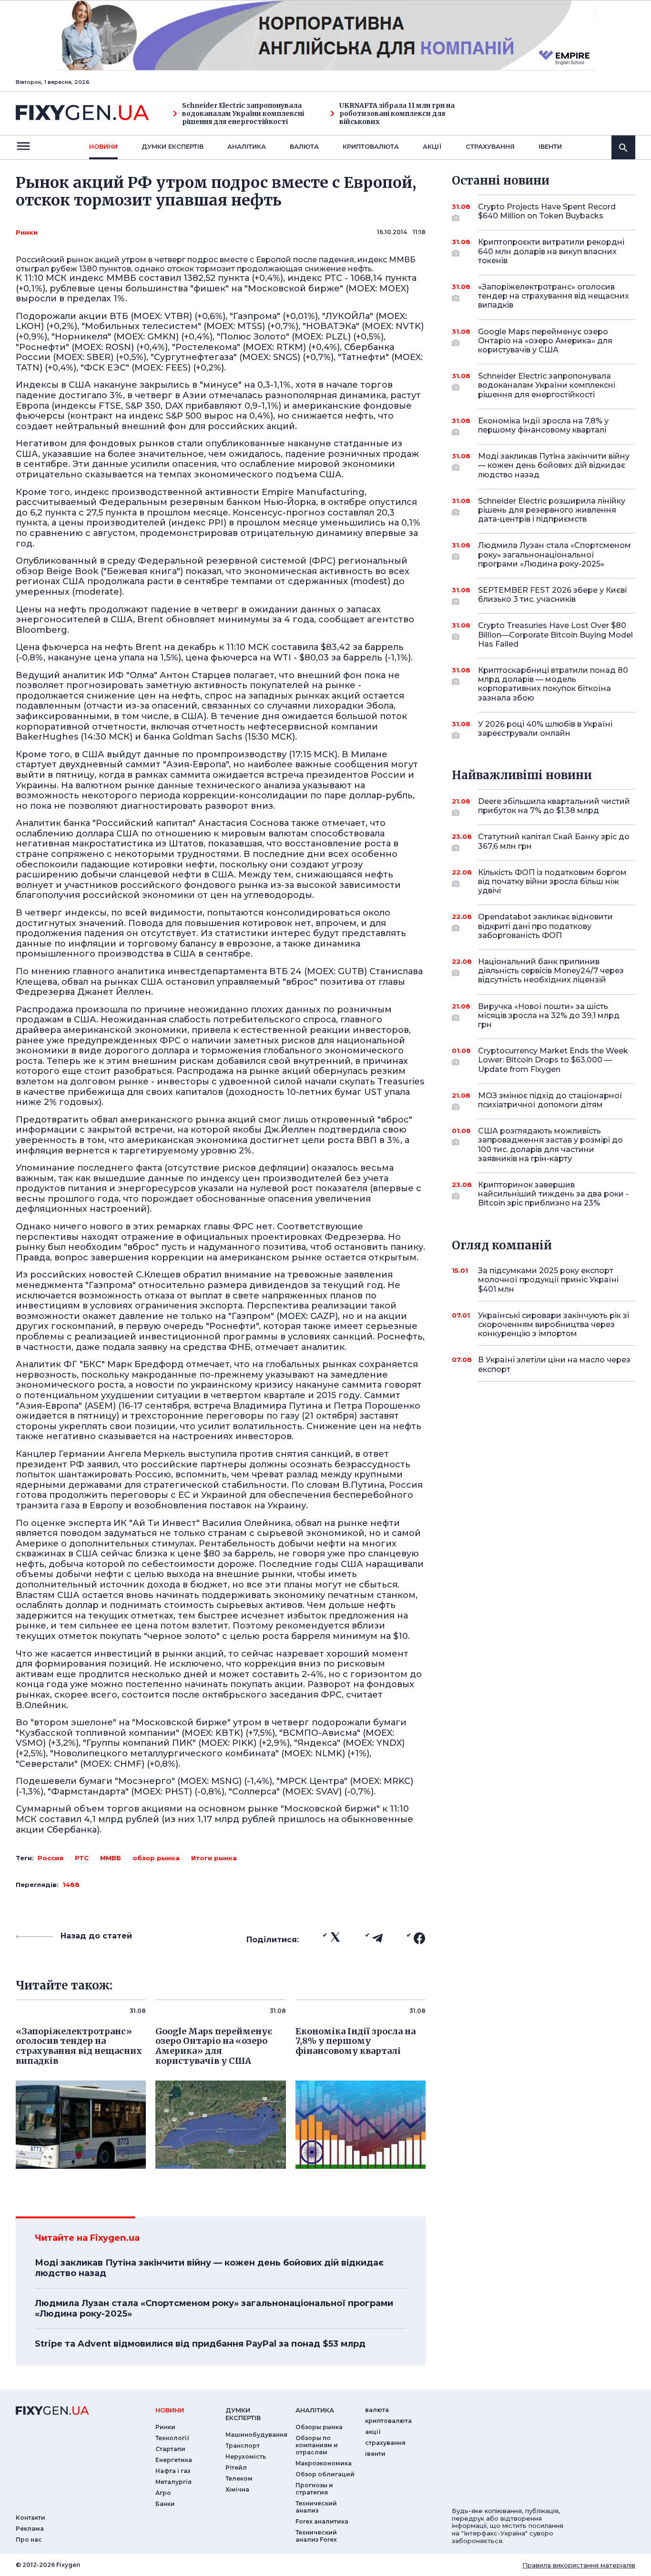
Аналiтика (247, 146)
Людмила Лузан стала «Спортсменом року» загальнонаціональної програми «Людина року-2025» (214, 2308)
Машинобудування (256, 2435)
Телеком (239, 2478)
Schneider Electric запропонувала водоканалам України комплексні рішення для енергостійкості (243, 113)
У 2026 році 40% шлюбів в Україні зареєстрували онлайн (545, 729)
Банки (165, 2504)
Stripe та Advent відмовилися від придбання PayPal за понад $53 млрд (200, 2344)
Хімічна (237, 2489)
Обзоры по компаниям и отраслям (317, 2445)
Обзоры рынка (319, 2427)
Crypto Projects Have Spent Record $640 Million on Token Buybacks (547, 211)
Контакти (31, 2518)
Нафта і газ (173, 2471)
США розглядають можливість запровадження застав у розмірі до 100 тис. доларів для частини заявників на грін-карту (550, 1145)
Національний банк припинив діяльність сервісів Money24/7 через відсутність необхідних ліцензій (551, 971)
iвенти (550, 146)
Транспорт (243, 2446)
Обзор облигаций (325, 2474)
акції (432, 146)
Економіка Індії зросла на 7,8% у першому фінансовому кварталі (543, 425)
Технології (172, 2438)
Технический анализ (316, 2507)
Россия (51, 1858)
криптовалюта (371, 146)
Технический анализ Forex (316, 2536)
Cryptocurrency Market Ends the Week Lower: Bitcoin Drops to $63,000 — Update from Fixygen (553, 1060)
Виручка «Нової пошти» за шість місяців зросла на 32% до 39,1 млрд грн (549, 1015)
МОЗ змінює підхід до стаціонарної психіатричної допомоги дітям (550, 1100)
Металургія (173, 2482)
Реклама (30, 2529)
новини (103, 146)
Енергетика (174, 2460)
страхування (490, 146)
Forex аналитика (322, 2521)
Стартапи (170, 2449)
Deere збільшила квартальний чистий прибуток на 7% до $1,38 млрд (554, 806)
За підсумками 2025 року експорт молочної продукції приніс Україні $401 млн (548, 1280)
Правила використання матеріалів (579, 2565)
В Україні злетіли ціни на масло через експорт (554, 1364)
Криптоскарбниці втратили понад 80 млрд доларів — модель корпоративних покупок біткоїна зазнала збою (553, 684)
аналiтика (315, 2410)
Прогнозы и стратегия (314, 2489)
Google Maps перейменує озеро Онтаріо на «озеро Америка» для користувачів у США (545, 341)
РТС (82, 1858)
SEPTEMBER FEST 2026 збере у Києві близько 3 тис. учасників (552, 595)
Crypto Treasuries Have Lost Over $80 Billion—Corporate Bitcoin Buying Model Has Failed (555, 634)
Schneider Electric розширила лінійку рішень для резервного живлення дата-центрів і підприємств (552, 510)
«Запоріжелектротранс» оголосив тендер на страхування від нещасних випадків (554, 296)
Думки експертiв (173, 146)
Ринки (27, 232)
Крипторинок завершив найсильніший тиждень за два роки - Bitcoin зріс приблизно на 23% (553, 1194)
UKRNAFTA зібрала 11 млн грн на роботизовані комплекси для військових (397, 113)
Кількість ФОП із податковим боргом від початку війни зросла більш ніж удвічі (552, 881)
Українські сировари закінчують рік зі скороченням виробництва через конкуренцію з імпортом (554, 1324)
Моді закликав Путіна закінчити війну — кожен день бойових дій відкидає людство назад (209, 2268)
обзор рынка (156, 1858)
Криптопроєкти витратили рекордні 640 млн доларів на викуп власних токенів (551, 251)
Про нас (29, 2540)
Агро (163, 2493)
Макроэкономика (324, 2463)
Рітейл (236, 2468)
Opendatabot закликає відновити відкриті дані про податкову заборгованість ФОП (545, 926)
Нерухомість (246, 2457)
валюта (304, 146)
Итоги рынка (214, 1858)
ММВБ (111, 1858)
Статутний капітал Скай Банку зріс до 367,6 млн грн (554, 841)
